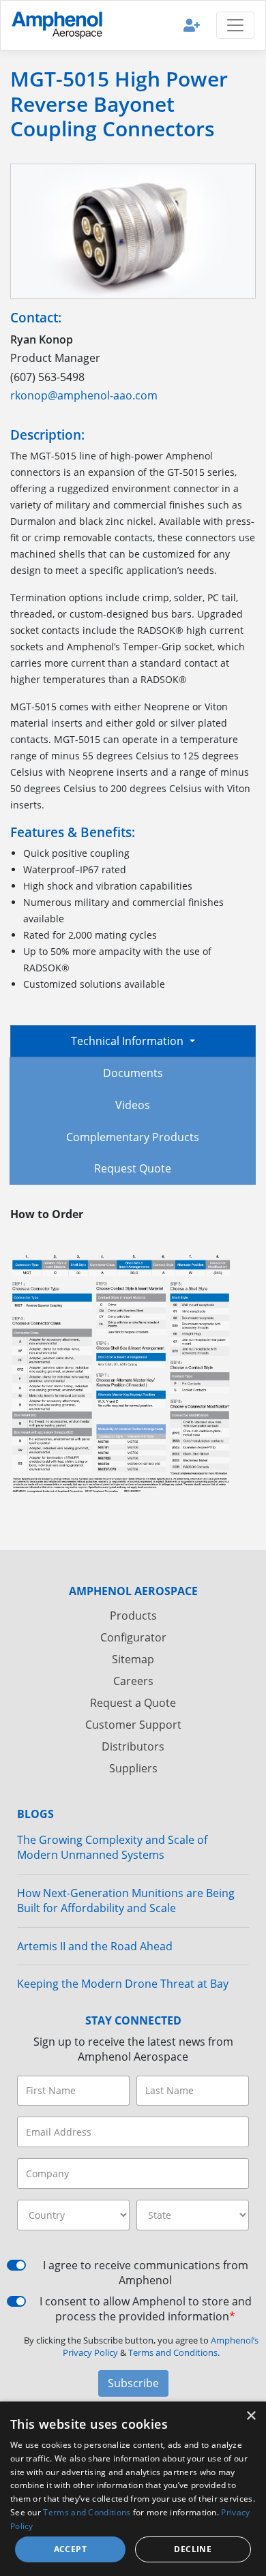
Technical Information (129, 1041)
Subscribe (133, 2383)
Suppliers (133, 1768)
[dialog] (133, 2489)
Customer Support (133, 1725)
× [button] (251, 2416)
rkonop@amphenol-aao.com (84, 395)
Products (133, 1616)
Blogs (35, 1814)
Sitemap (133, 1659)
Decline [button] (193, 2549)
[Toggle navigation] (235, 25)
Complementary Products (133, 1137)
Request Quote (133, 1168)
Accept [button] (70, 2549)
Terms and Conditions (87, 2512)
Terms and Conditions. (174, 2352)
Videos (133, 1105)
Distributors (133, 1746)
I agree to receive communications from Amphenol (146, 2273)
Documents (133, 1073)
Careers (133, 1681)
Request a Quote (133, 1703)
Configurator (133, 1637)
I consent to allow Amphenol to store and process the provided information (146, 2309)
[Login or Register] (192, 25)
